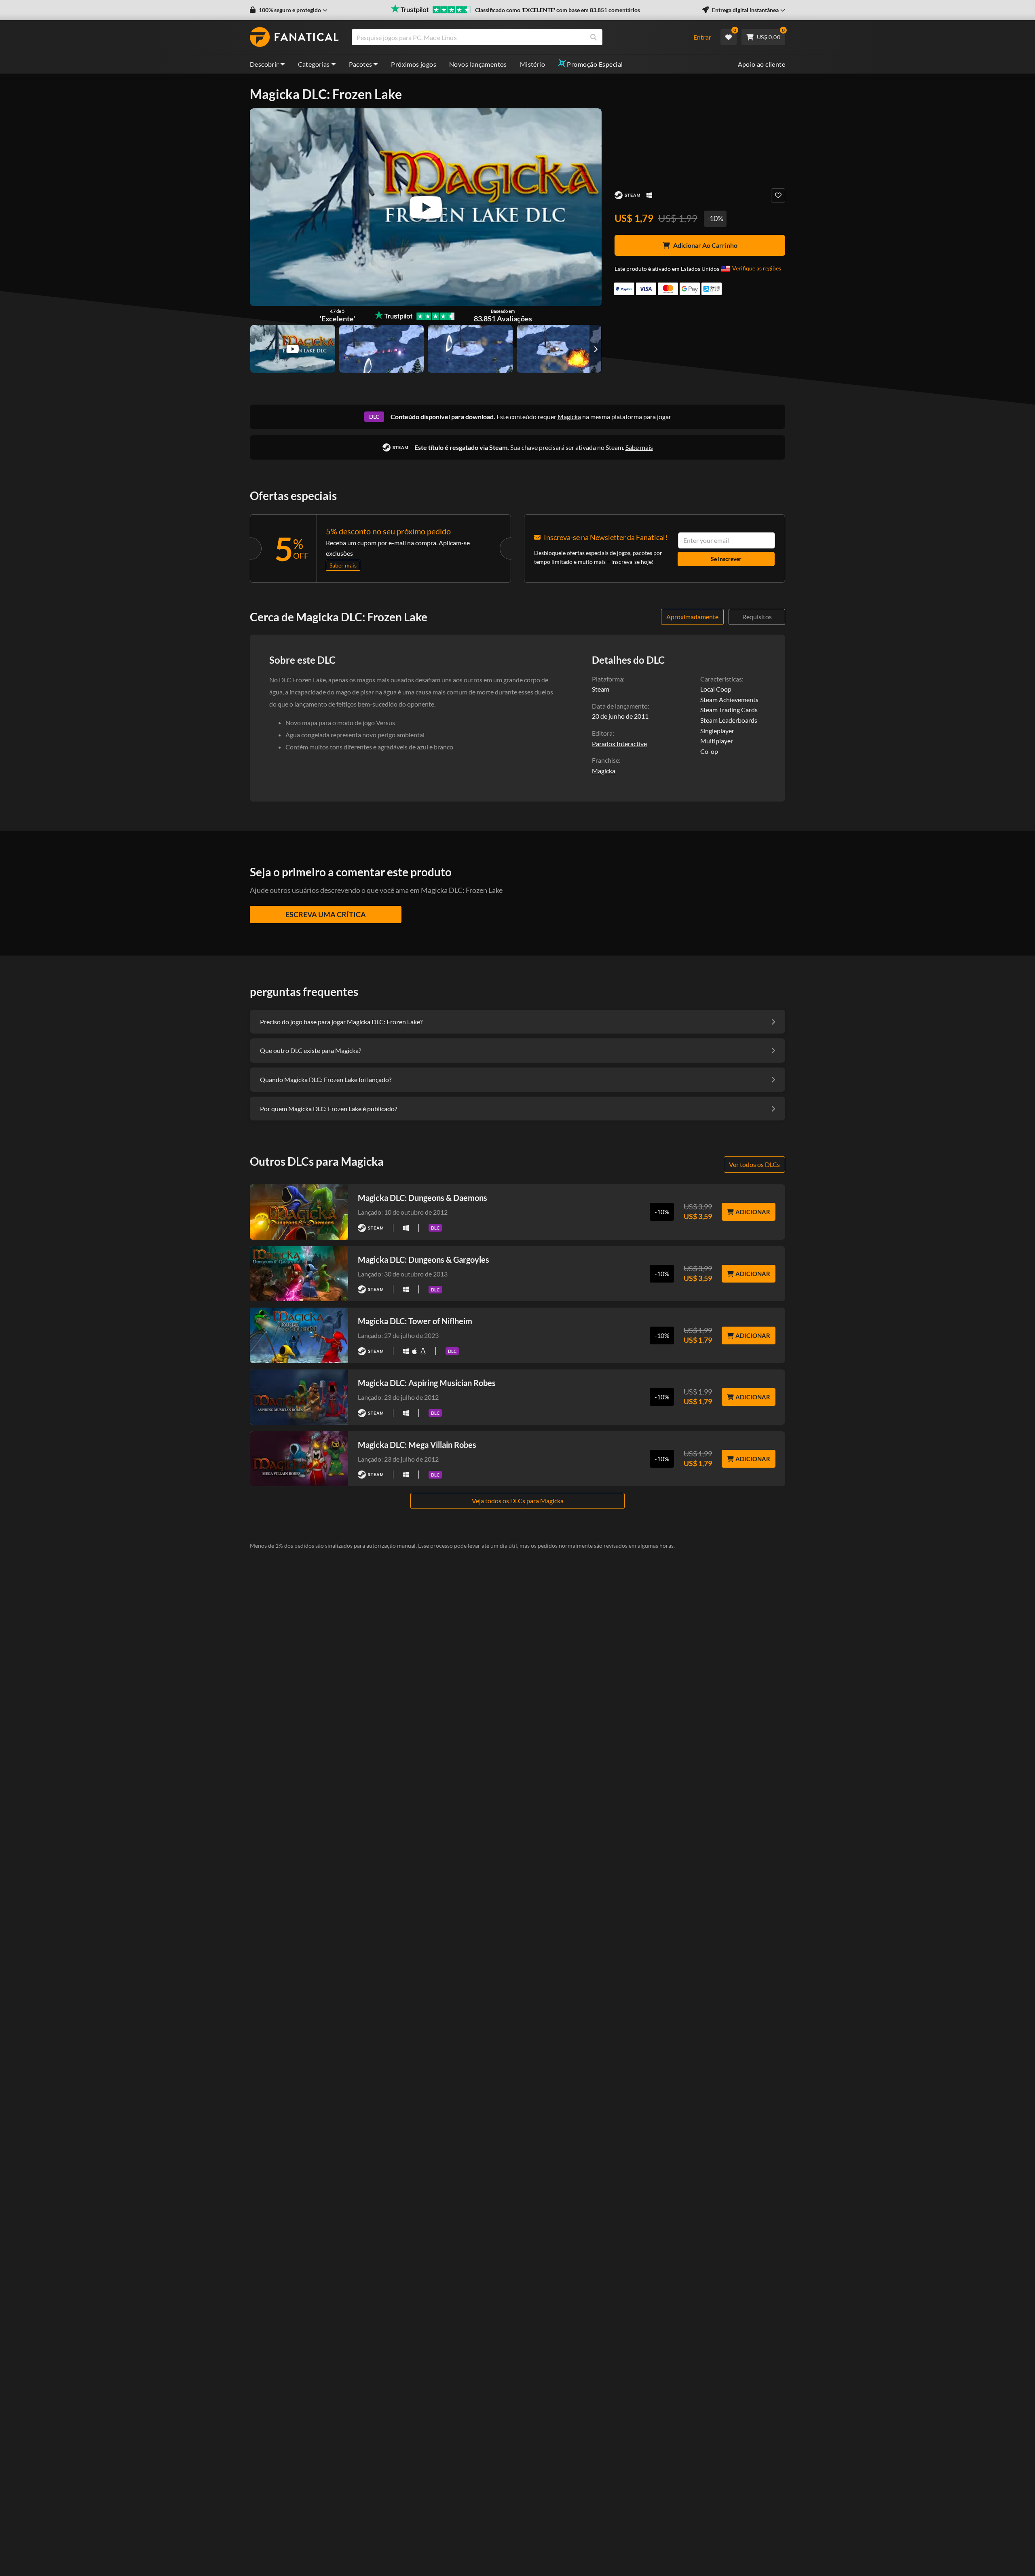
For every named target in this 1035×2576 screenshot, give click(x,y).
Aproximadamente (692, 617)
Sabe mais (639, 447)
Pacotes (361, 64)
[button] (289, 10)
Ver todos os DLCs (754, 1164)
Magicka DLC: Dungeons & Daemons (422, 1198)
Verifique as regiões (757, 268)
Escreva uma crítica (326, 914)
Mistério (532, 64)
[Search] (594, 37)
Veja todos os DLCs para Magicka (518, 1501)
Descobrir (264, 64)
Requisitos (757, 617)
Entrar (702, 37)
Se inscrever (726, 559)
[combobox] (517, 37)
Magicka (569, 417)
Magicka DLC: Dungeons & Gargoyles (424, 1260)
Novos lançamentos (478, 64)
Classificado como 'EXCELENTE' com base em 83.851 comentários (558, 10)
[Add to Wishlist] (778, 195)
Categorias (314, 64)
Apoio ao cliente (761, 64)
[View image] (293, 349)
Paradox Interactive (619, 744)
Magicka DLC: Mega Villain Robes (417, 1445)
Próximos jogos (414, 64)
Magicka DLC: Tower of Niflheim (415, 1321)
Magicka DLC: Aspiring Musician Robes (427, 1383)
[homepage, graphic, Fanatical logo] (294, 37)
